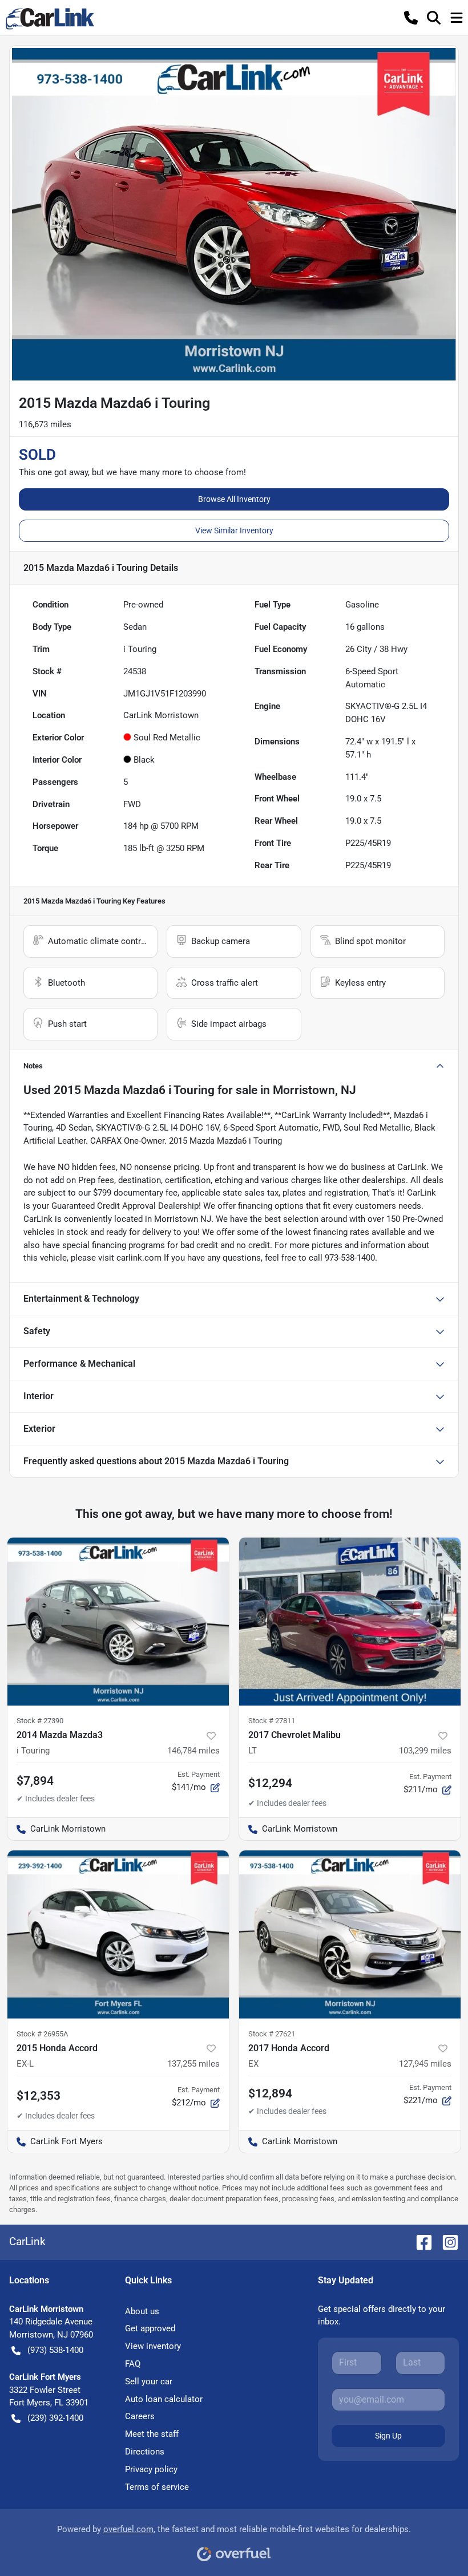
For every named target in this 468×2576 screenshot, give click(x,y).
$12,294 (270, 1783)
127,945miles (425, 2064)
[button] (411, 18)
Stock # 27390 (40, 1721)
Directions (145, 2452)
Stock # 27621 (272, 2034)
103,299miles (425, 1751)
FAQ (133, 2364)
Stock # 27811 (272, 1721)
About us (142, 2311)
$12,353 (39, 2096)
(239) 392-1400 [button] (55, 2418)
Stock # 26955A (42, 2034)
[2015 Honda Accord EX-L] (118, 1935)
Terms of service (157, 2487)
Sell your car (149, 2381)
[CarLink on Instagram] (446, 2241)
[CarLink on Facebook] (419, 2241)
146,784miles (193, 1751)
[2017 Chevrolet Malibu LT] (350, 1621)
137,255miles (193, 2064)
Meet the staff (152, 2434)
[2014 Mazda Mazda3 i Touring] (118, 1621)
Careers (140, 2416)
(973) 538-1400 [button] (55, 2350)
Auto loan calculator (164, 2399)
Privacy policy (151, 2469)
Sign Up (388, 2436)
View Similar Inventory (234, 530)
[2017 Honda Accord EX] (350, 1935)
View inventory (153, 2346)
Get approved (150, 2328)
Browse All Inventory (234, 499)
